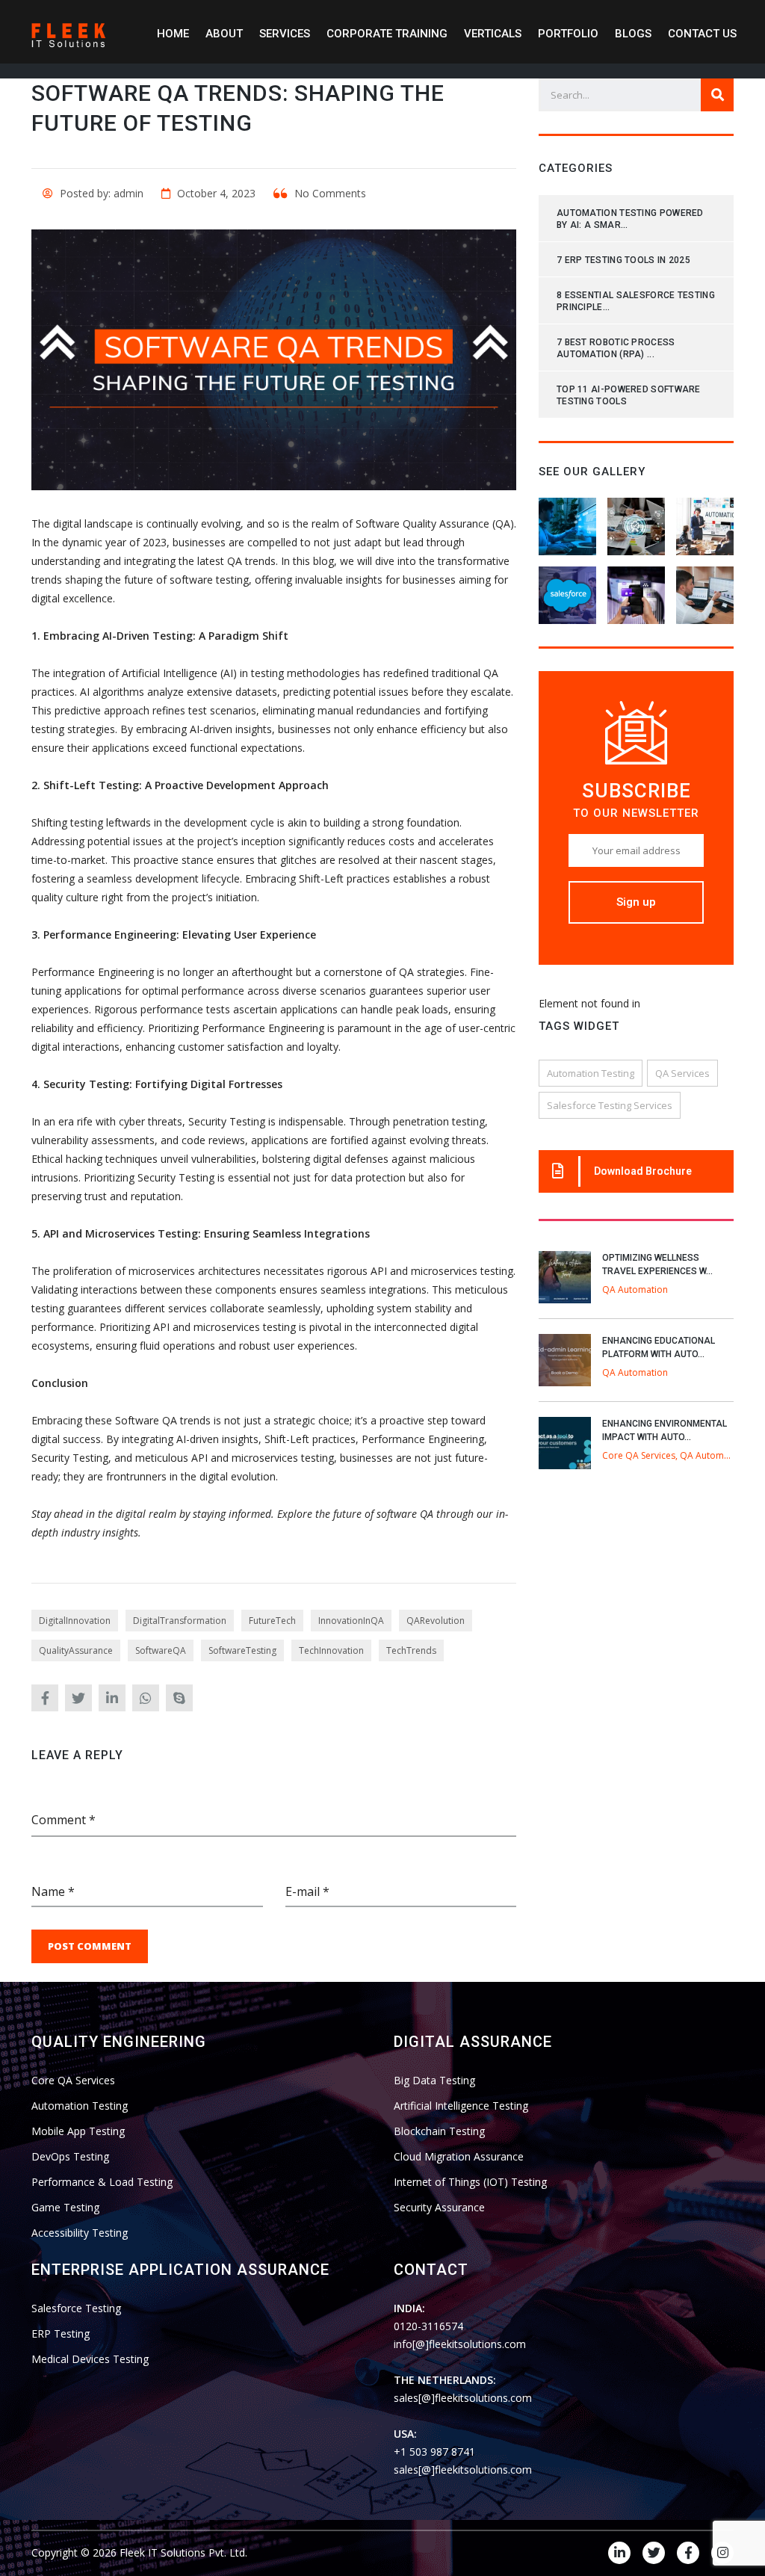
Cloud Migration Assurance (459, 2156)
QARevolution (436, 1621)
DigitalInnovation (75, 1621)
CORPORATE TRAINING (387, 34)
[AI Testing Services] (568, 521)
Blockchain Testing (439, 2131)
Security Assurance (439, 2207)
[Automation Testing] (704, 521)
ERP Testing (61, 2333)
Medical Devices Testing (90, 2359)
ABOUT (224, 34)
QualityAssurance (76, 1650)
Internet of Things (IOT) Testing (470, 2182)
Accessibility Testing (80, 2233)
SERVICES (285, 34)
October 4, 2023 (215, 193)
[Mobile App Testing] (636, 590)
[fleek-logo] (69, 33)
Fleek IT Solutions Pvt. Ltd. (183, 2552)
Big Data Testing (434, 2080)
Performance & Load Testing (102, 2182)
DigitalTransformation (180, 1621)
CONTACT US (702, 34)
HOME (173, 34)
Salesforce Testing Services (610, 1105)
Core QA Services (73, 2080)
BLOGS (633, 34)
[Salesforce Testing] (568, 590)
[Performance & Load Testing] (704, 590)
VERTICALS (493, 34)
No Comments (329, 193)
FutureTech (272, 1621)
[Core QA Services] (636, 521)
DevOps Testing (70, 2156)
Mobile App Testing (78, 2131)
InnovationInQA (351, 1621)
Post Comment (90, 1946)
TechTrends (411, 1650)
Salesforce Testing (76, 2308)
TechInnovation (331, 1650)
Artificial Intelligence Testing (461, 2106)
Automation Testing (591, 1073)
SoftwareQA (161, 1650)
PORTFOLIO (568, 34)
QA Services (682, 1073)
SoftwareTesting (242, 1650)
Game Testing (65, 2207)
